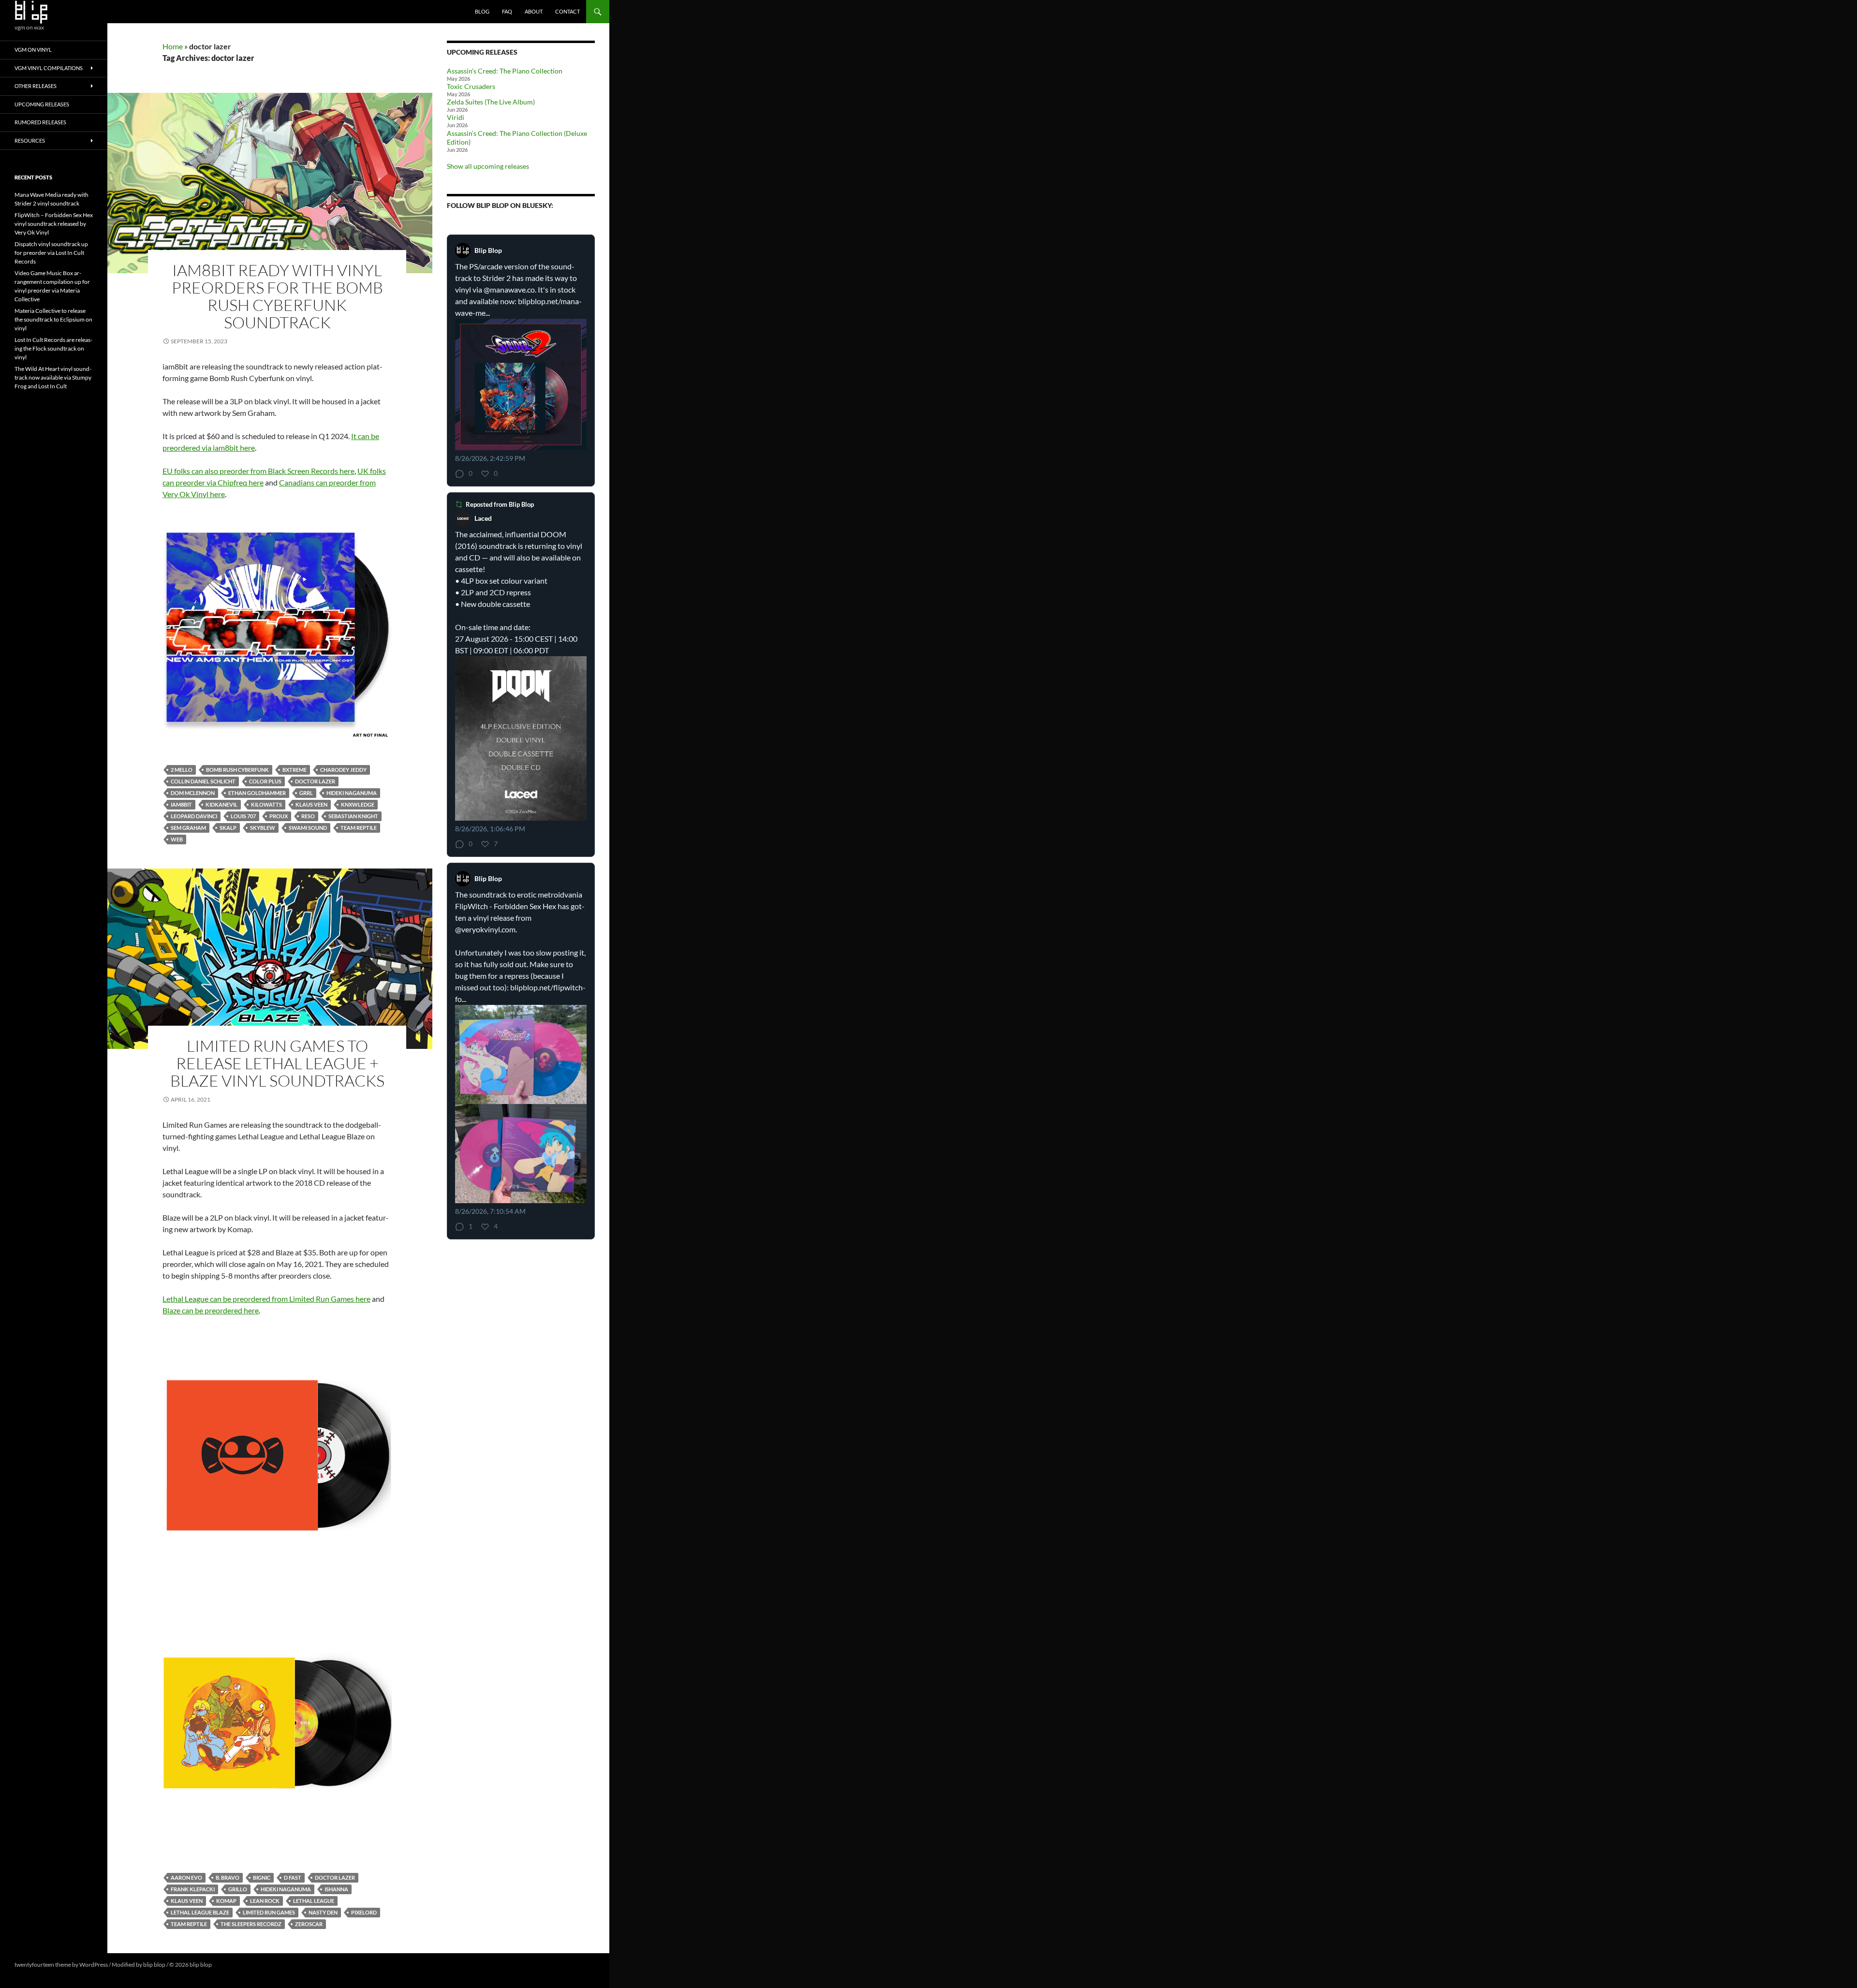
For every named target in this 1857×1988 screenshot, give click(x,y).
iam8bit (181, 804)
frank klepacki (193, 1889)
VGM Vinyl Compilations (49, 68)
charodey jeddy (343, 770)
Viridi (456, 117)
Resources (30, 140)
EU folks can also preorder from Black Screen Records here (258, 471)
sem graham (188, 828)
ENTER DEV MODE (238, 1965)
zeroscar (309, 1924)
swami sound (308, 828)
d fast (293, 1878)
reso (308, 816)
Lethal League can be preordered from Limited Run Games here (266, 1299)
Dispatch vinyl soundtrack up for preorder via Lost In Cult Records (51, 253)
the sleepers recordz (251, 1924)
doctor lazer (315, 781)
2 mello (182, 770)
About (534, 11)
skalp (228, 828)
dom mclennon (193, 793)
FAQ (507, 11)
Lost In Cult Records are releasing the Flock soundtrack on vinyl (53, 348)
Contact (567, 11)
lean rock (265, 1901)
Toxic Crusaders (471, 86)
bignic (262, 1878)
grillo (238, 1889)
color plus (265, 781)
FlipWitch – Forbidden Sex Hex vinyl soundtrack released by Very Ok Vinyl (54, 224)
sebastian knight (353, 816)
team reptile (359, 828)
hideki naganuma (352, 793)
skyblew (263, 828)
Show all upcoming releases (488, 166)
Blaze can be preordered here (211, 1310)
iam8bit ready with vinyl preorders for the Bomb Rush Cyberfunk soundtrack (277, 296)
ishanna (336, 1889)
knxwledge (358, 804)
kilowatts (266, 804)
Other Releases (36, 86)
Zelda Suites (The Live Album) (491, 102)
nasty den (323, 1912)
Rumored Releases (40, 122)
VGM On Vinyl (33, 50)
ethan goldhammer (257, 793)
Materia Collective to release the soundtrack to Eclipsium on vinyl (53, 319)
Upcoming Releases (42, 104)
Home (173, 46)
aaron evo (186, 1878)
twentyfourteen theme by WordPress (61, 1965)
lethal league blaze (200, 1912)
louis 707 (243, 816)
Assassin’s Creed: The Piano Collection (505, 71)
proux (279, 816)
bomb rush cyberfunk (237, 770)
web (177, 839)
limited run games (269, 1912)
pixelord (364, 1912)
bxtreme (295, 770)
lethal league (314, 1901)
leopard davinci (194, 816)
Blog (482, 11)
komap (226, 1901)
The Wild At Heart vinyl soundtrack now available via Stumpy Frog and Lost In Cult (53, 377)
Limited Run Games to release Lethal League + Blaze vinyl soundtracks (277, 1063)
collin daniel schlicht (203, 781)
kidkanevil (221, 804)
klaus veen (311, 804)
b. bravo (228, 1878)
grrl (306, 793)
